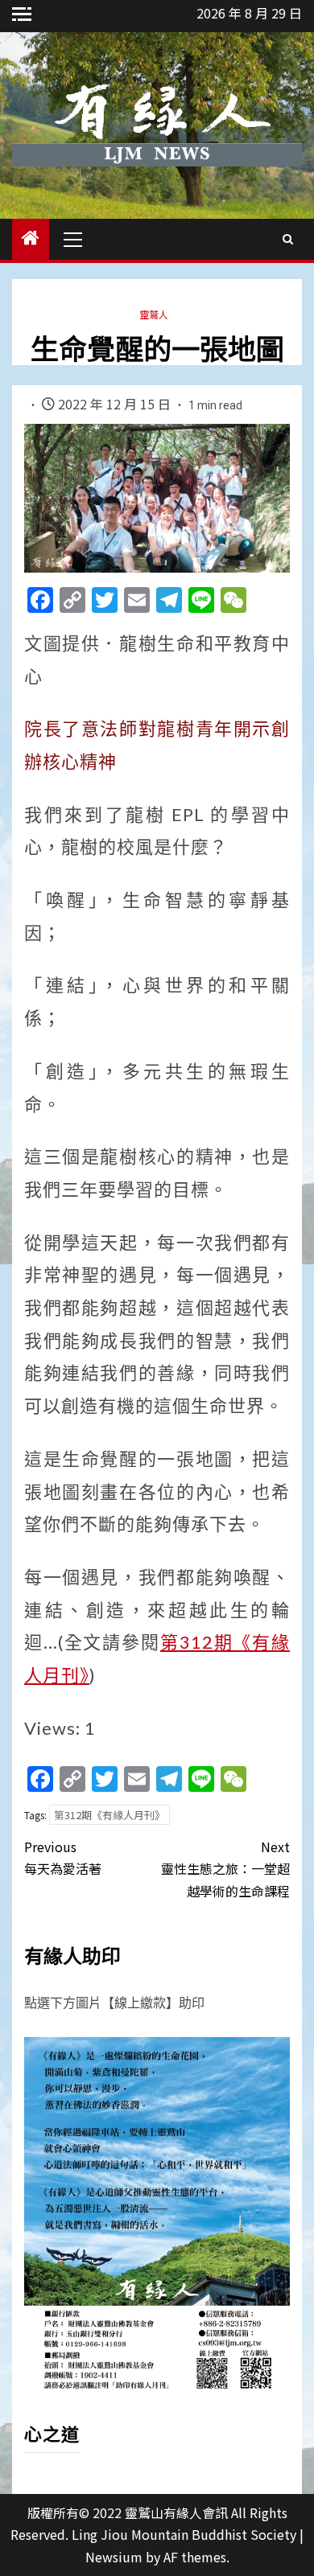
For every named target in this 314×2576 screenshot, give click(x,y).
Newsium (114, 2557)
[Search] (288, 239)
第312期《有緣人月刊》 (109, 1815)
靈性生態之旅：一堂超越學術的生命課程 (225, 1868)
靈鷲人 (154, 314)
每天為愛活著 (63, 1857)
